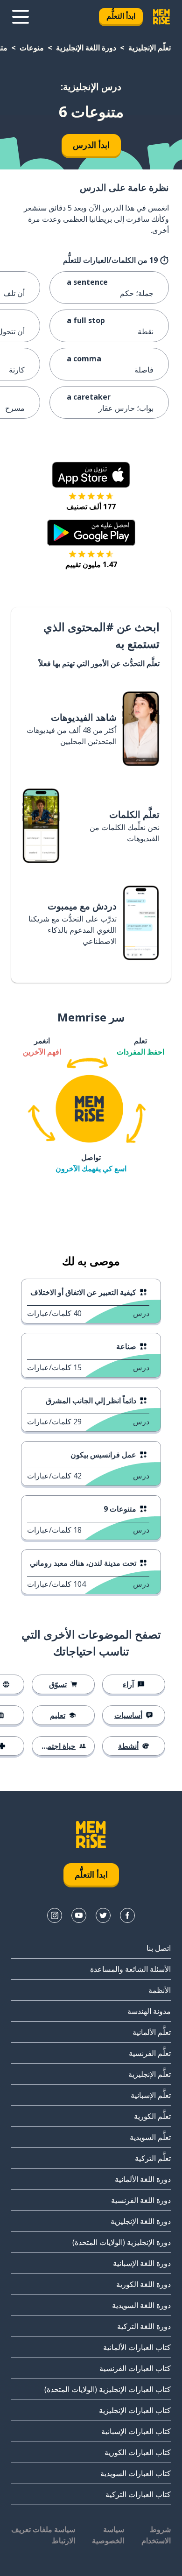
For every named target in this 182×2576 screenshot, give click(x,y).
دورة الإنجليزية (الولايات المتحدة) (122, 2242)
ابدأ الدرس (91, 145)
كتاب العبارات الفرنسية (135, 2368)
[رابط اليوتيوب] (79, 1915)
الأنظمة (160, 1990)
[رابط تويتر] (103, 1915)
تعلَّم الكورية (152, 2116)
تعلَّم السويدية (150, 2137)
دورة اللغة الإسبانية (142, 2263)
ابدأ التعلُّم (121, 16)
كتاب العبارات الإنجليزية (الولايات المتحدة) (108, 2389)
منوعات (32, 48)
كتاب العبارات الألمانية (137, 2347)
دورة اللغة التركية (144, 2326)
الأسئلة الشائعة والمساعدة (130, 1969)
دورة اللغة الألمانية (143, 2179)
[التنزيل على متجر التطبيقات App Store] (91, 475)
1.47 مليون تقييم (91, 564)
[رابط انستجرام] (55, 1915)
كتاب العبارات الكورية (138, 2452)
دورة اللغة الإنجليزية (86, 48)
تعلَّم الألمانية (152, 2032)
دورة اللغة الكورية (143, 2284)
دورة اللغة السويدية (141, 2305)
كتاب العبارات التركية (138, 2494)
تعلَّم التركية (153, 2158)
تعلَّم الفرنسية (150, 2053)
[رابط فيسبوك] (127, 1915)
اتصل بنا (159, 1948)
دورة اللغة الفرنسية (141, 2200)
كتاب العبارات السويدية (136, 2473)
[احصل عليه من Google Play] (91, 533)
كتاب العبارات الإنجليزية (135, 2410)
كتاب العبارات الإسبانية (136, 2431)
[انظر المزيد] (21, 17)
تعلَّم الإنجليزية (150, 48)
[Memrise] (161, 17)
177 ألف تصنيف (91, 507)
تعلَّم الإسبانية (151, 2095)
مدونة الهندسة (149, 2011)
